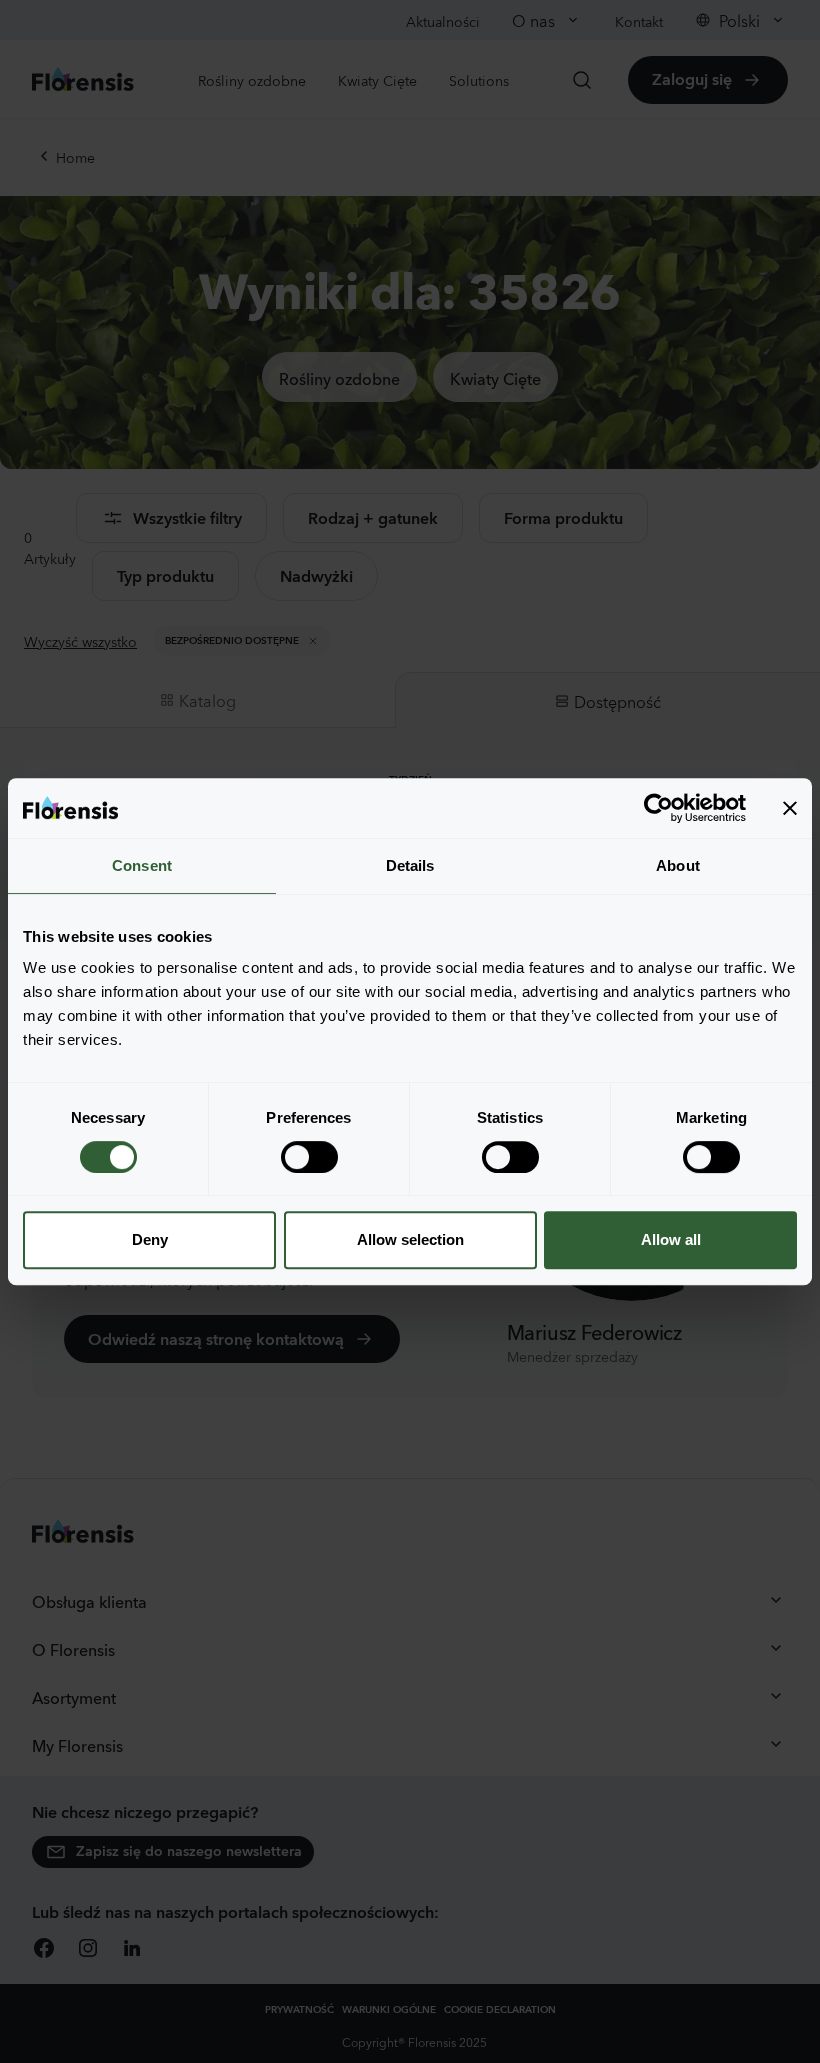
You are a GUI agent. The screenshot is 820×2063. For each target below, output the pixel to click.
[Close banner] (790, 808)
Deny (150, 1239)
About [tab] (678, 865)
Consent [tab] (142, 865)
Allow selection (410, 1239)
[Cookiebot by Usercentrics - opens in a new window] (658, 808)
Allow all (671, 1239)
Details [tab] (410, 865)
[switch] (309, 1157)
